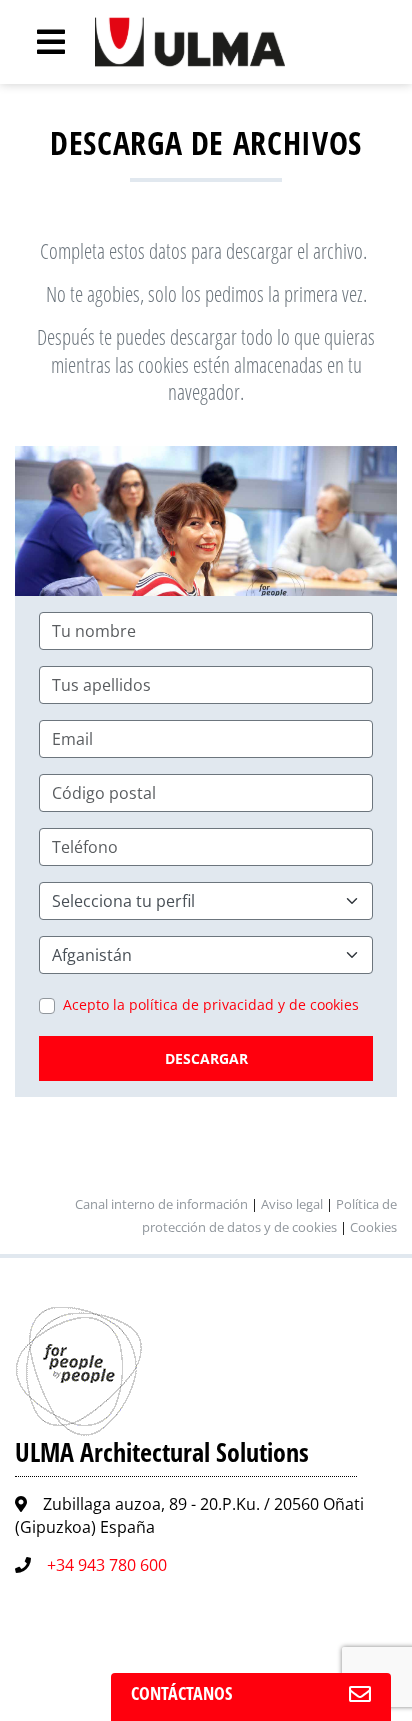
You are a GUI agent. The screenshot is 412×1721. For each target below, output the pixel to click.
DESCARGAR (206, 1058)
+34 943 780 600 (107, 1565)
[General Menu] (40, 42)
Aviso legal (292, 1204)
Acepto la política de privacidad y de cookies (211, 1004)
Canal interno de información (161, 1204)
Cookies (373, 1227)
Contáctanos (181, 1693)
